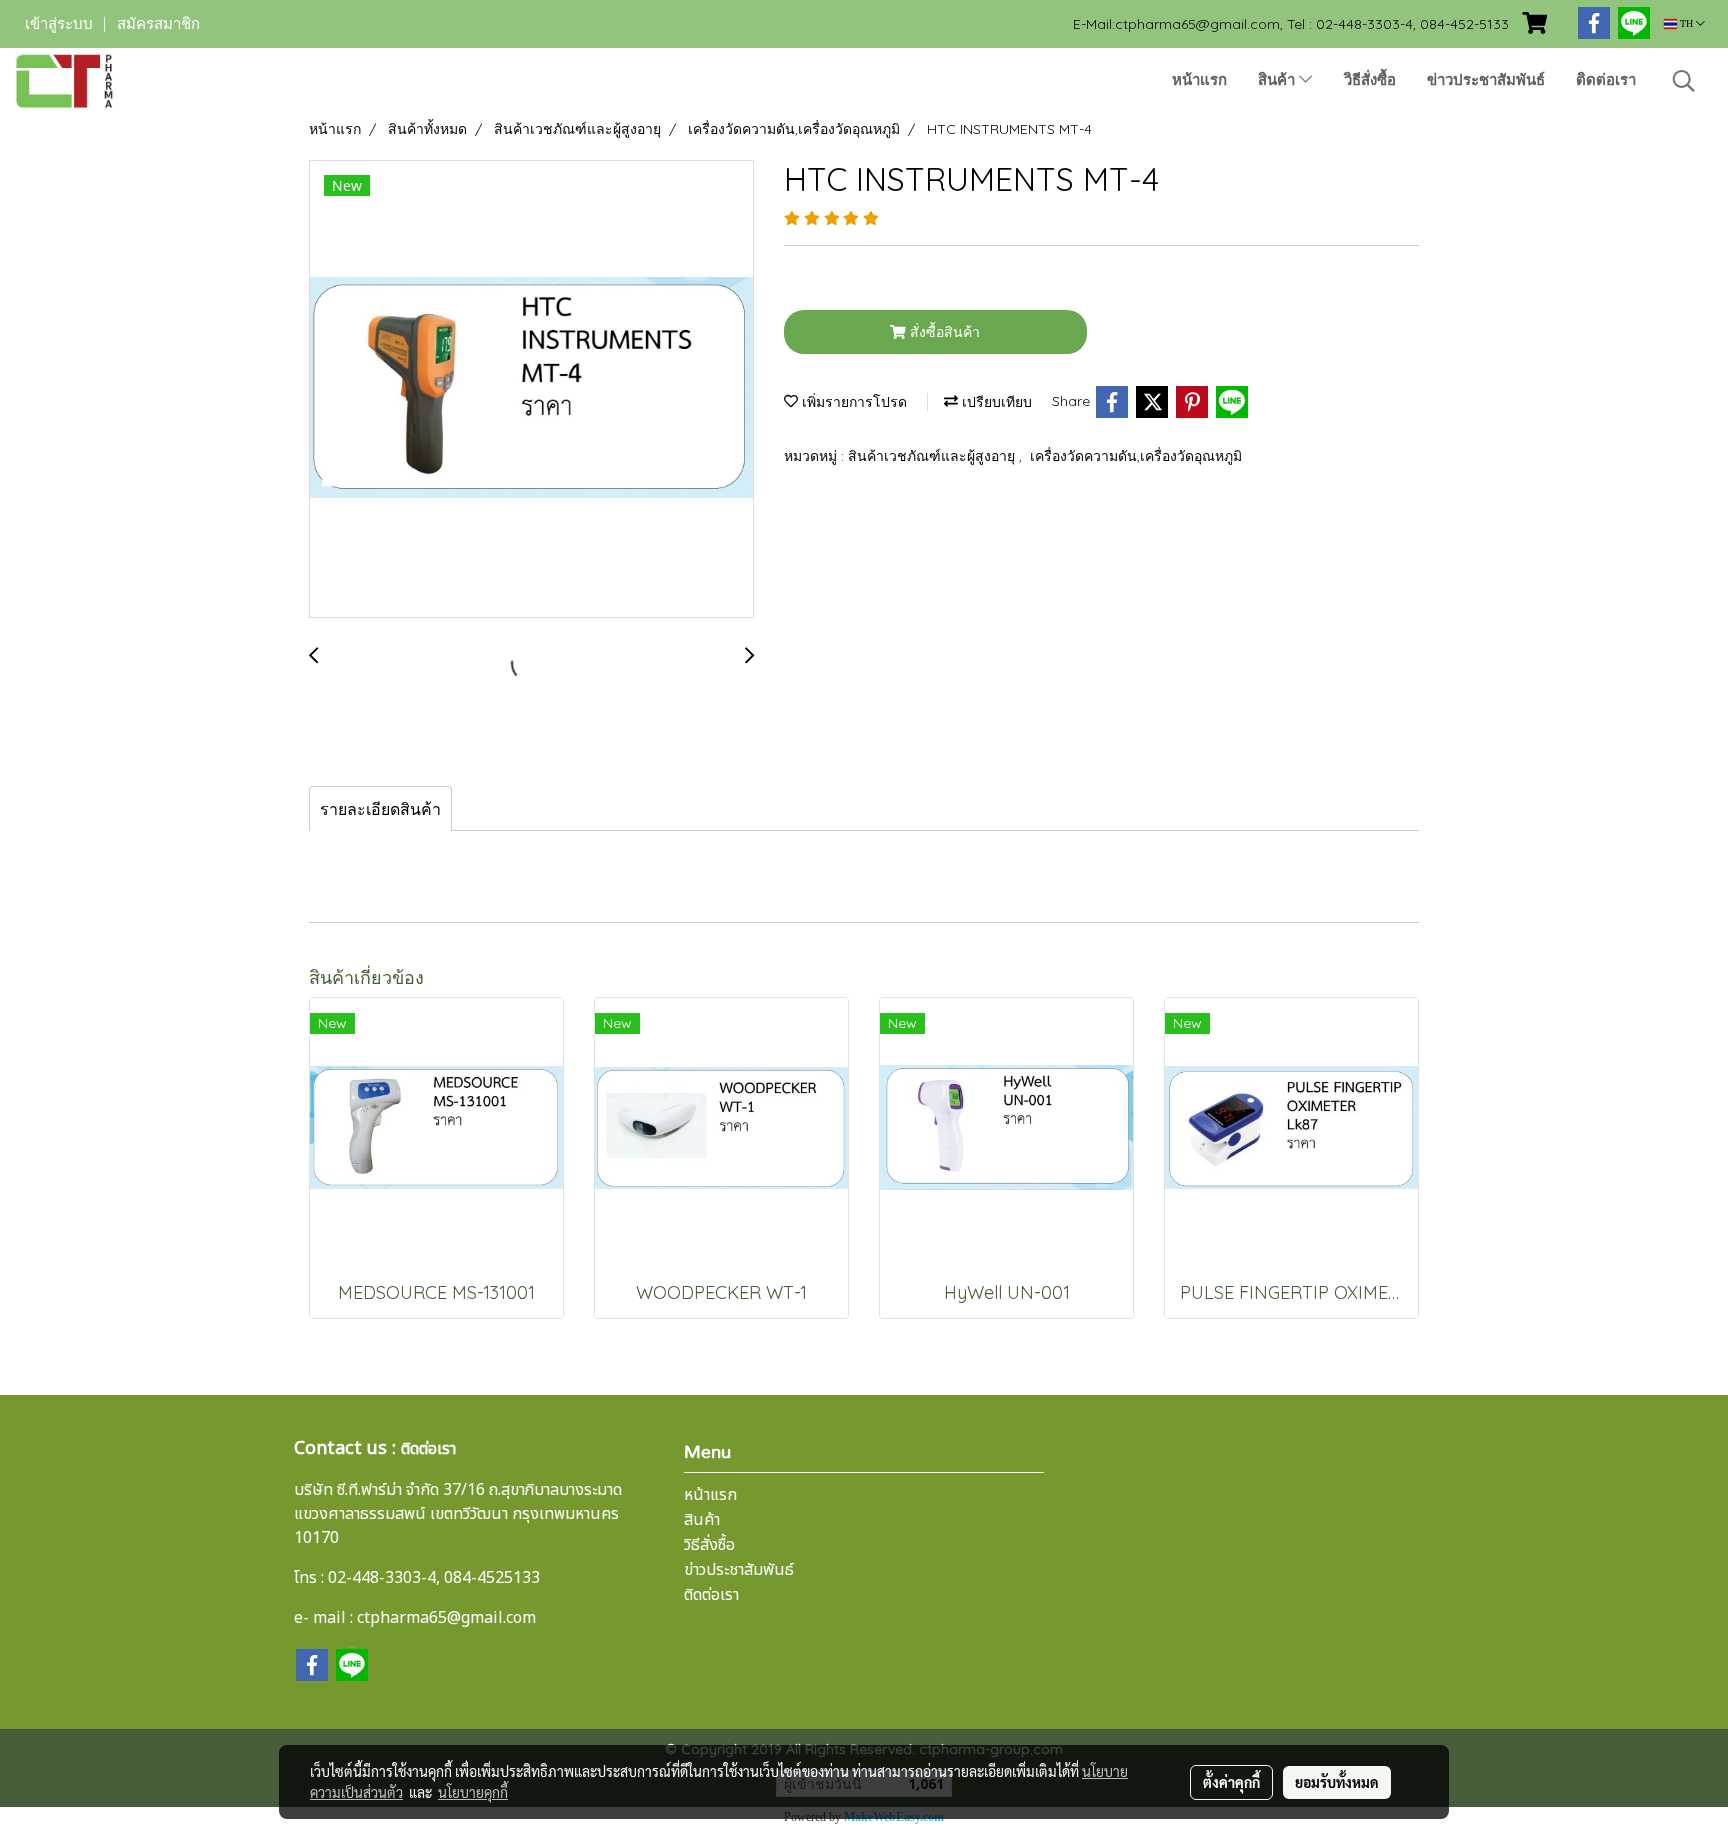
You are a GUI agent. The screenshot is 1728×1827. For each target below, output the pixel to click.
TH (1686, 23)
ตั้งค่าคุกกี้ (1231, 1782)
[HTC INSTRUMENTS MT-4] (531, 390)
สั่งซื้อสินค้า (943, 332)
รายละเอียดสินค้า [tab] (380, 809)
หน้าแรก (1199, 80)
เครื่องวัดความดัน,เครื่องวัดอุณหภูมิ (1136, 456)
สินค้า (1278, 80)
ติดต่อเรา (1606, 80)
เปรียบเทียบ (995, 402)
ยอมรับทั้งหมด (1337, 1782)
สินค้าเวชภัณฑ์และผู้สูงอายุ (933, 456)
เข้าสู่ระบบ (59, 24)
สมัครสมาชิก (158, 24)
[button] (1684, 81)
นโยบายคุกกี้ (473, 1792)
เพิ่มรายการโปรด (852, 402)
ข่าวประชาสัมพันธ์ (1486, 80)
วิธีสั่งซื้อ (1370, 80)
